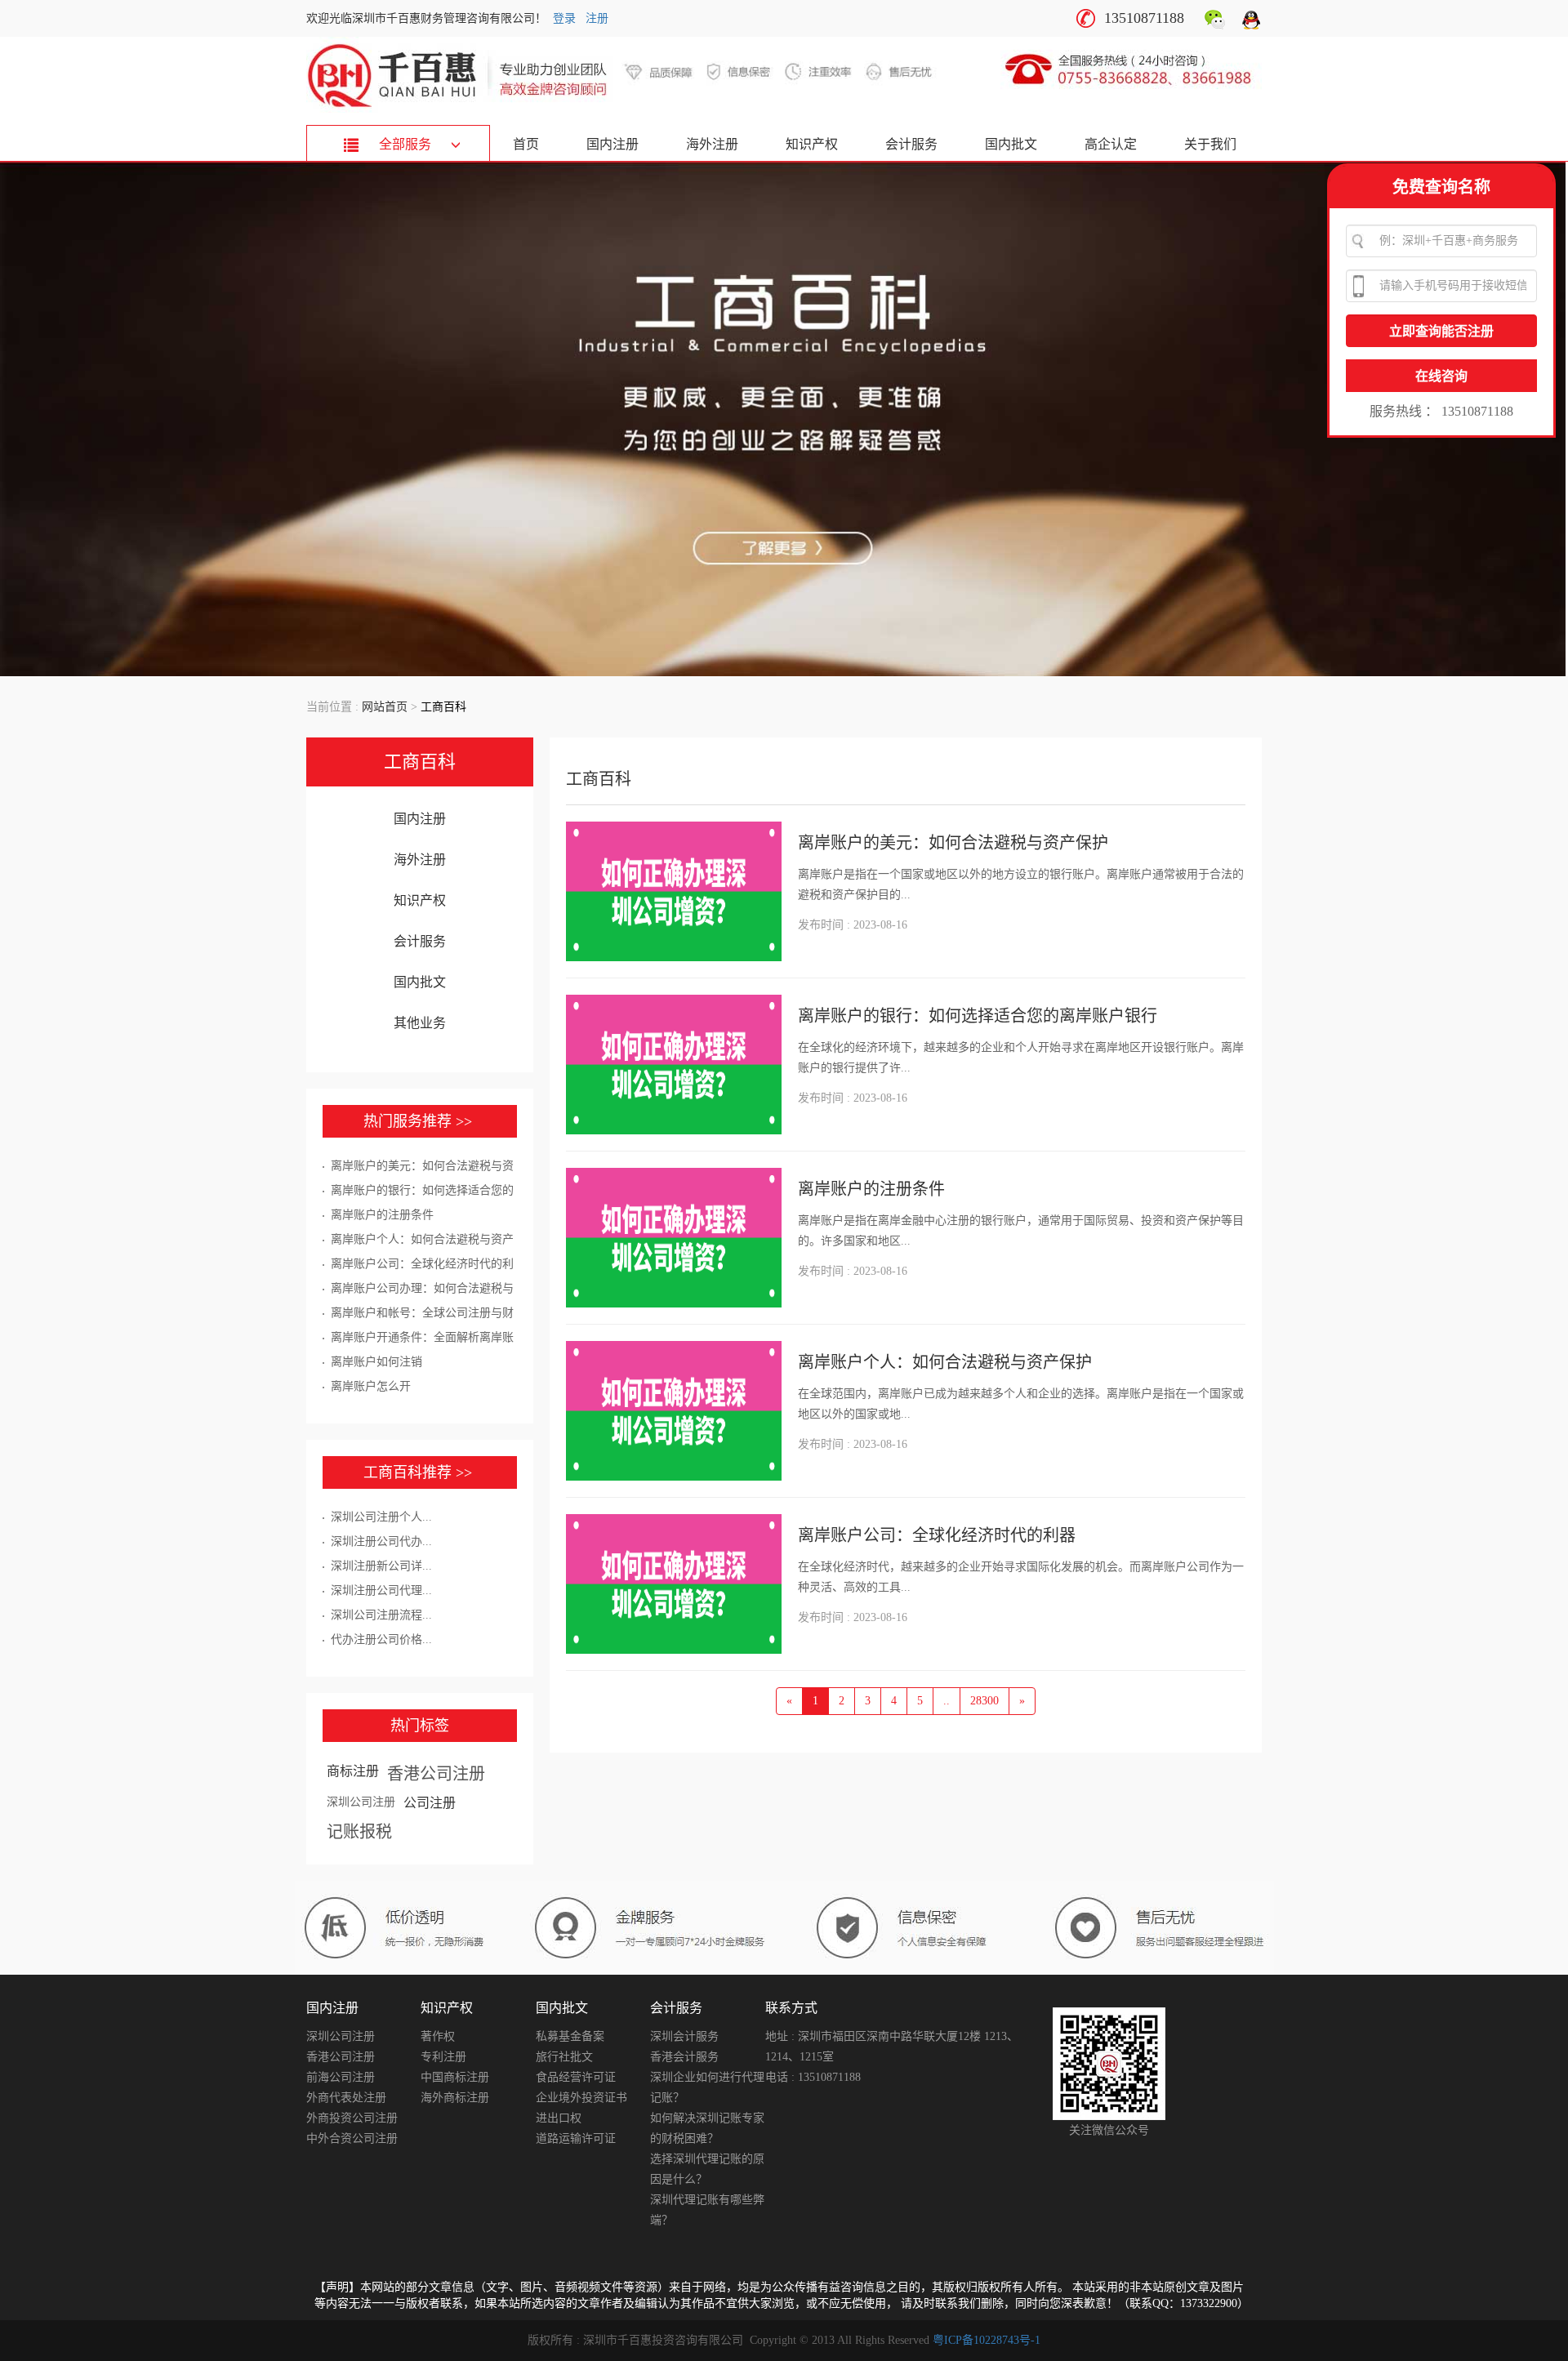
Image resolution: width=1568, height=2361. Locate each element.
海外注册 (712, 144)
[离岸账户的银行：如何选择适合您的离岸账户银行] (674, 1065)
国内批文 (1011, 144)
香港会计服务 (684, 2057)
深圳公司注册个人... (381, 1517)
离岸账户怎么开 (371, 1386)
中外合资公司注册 (352, 2138)
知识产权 (812, 144)
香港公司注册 (436, 1774)
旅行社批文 (564, 2057)
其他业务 (420, 1023)
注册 (597, 18)
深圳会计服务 (684, 2036)
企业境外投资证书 (581, 2098)
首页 (526, 144)
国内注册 (612, 144)
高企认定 (1111, 144)
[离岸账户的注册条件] (674, 1238)
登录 (564, 18)
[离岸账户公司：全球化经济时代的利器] (674, 1584)
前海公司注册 (341, 2077)
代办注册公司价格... (381, 1639)
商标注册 (353, 1771)
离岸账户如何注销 (376, 1362)
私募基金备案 (570, 2036)
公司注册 (430, 1803)
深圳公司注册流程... (381, 1615)
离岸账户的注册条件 (382, 1215)
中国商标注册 (455, 2077)
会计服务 (911, 144)
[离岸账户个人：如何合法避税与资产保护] (674, 1411)
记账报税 (359, 1832)
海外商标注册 (455, 2098)
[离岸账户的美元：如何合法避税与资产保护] (674, 891)
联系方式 (791, 2008)
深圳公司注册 (361, 1802)
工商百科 (420, 762)
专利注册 (443, 2057)
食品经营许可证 (576, 2077)
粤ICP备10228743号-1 (987, 2340)
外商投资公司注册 (352, 2118)
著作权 (438, 2036)
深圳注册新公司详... (381, 1566)
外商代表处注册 (346, 2098)
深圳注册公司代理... (381, 1590)
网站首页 (385, 707)
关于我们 (1210, 144)
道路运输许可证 (576, 2138)
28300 (984, 1701)
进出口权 (559, 2118)
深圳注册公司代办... (381, 1541)
